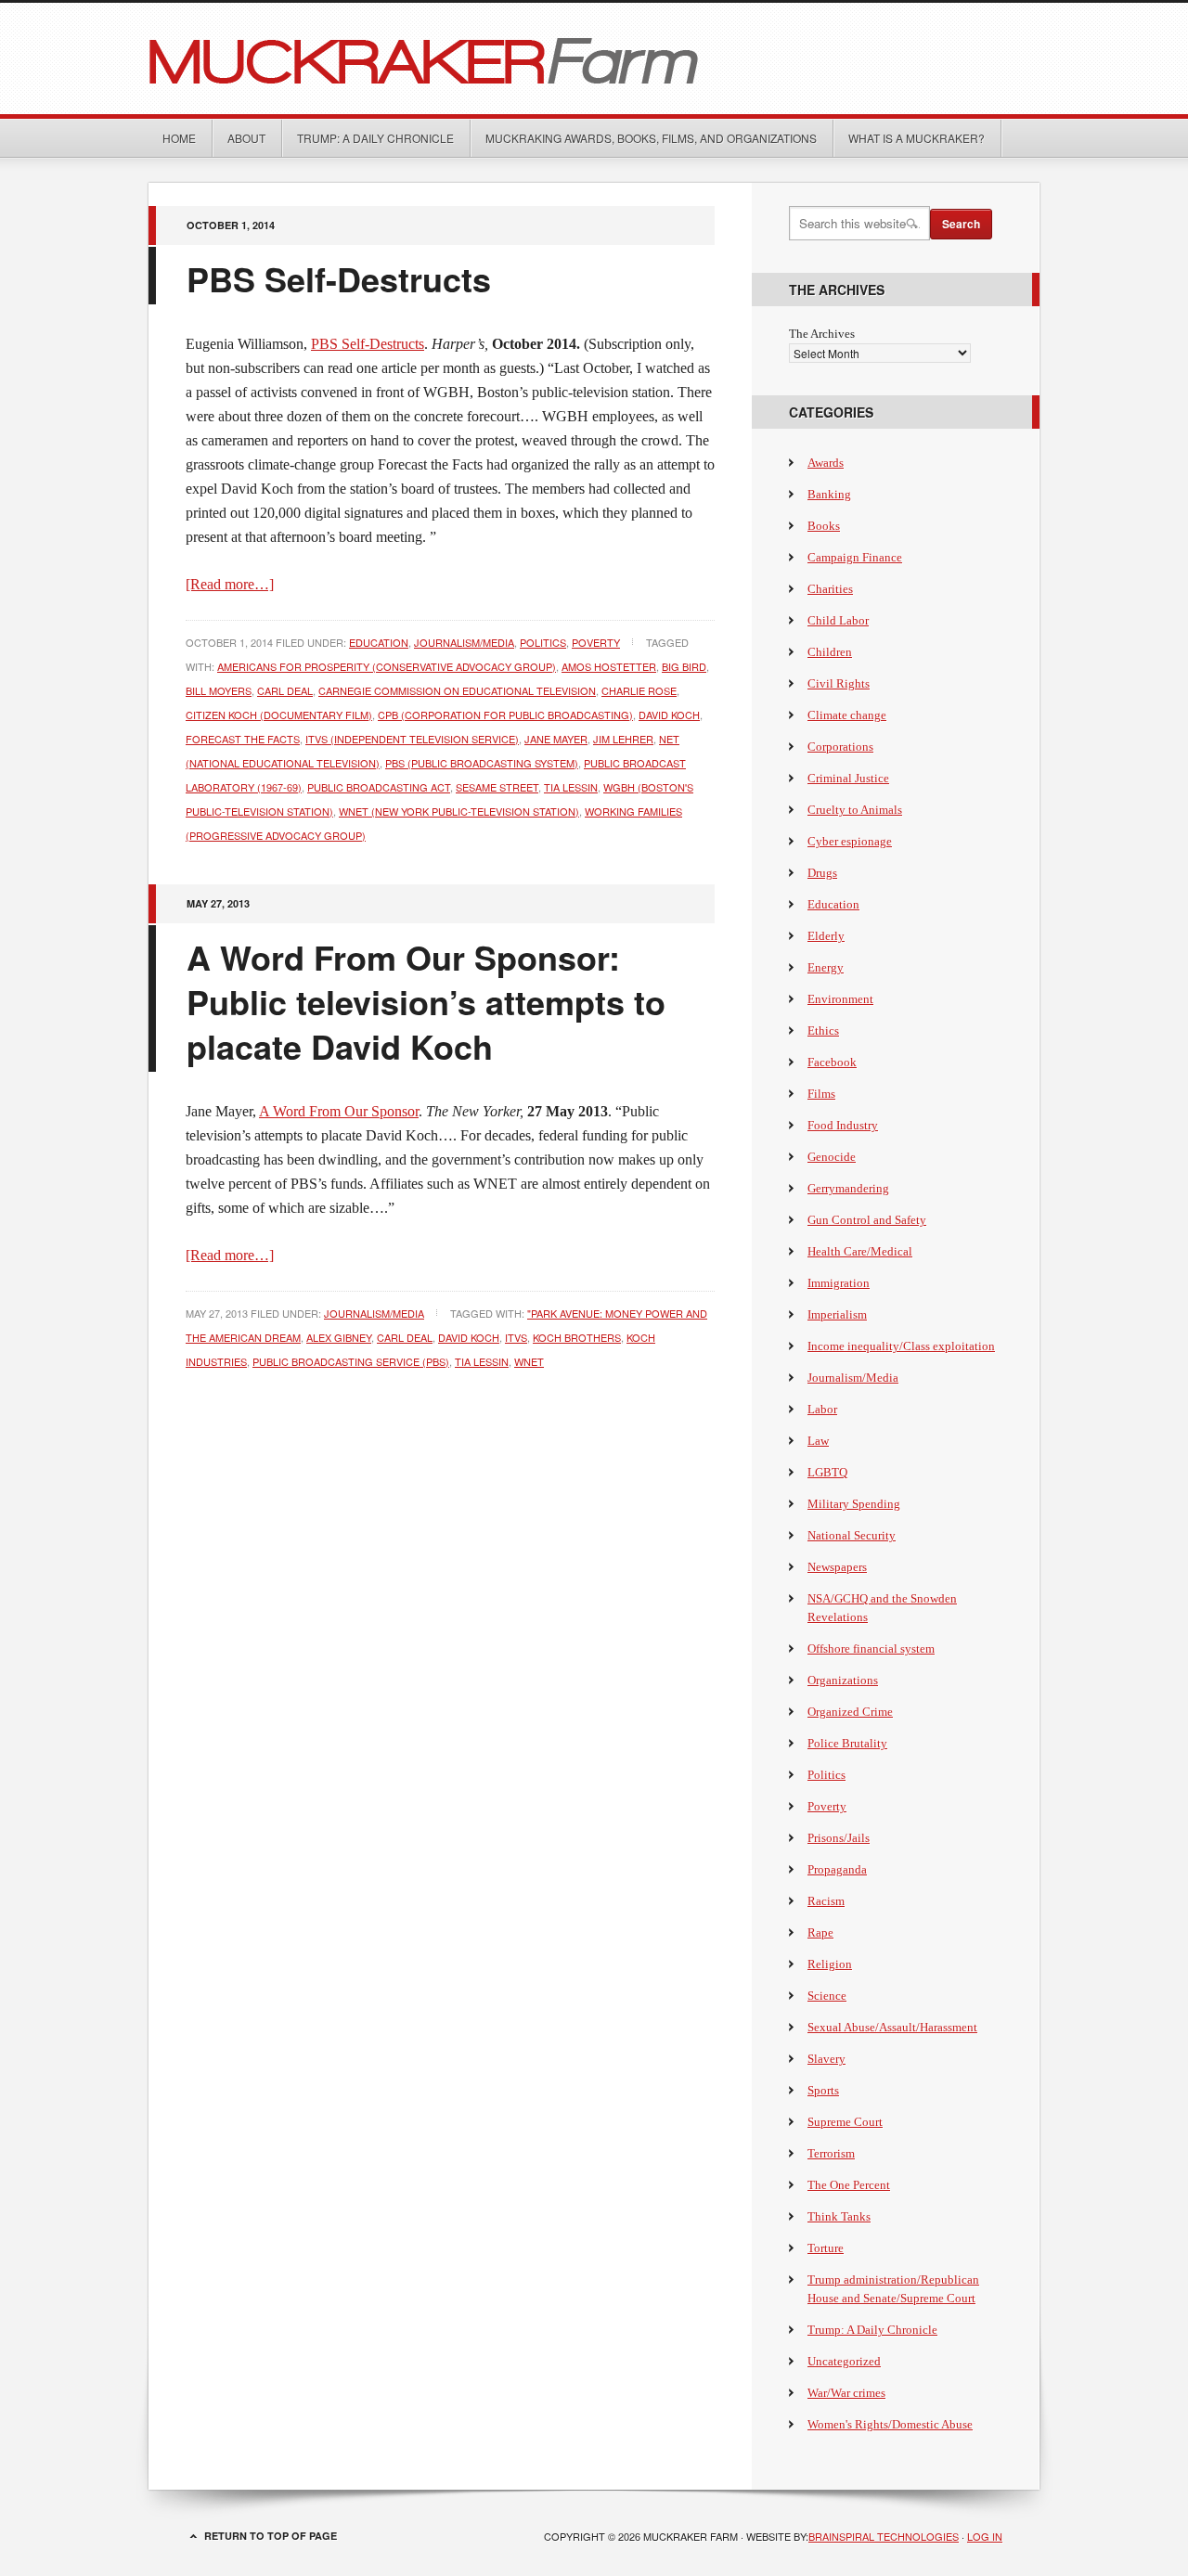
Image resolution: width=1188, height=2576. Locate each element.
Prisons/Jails (839, 1838)
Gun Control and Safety (867, 1220)
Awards (826, 463)
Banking (829, 494)
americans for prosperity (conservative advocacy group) (387, 666)
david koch (669, 715)
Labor (822, 1409)
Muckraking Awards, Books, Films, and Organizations (651, 138)
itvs (516, 1337)
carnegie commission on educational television (457, 690)
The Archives (822, 334)
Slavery (826, 2059)
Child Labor (838, 620)
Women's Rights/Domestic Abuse (890, 2424)
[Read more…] (230, 584)
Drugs (822, 873)
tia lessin (571, 787)
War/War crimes (846, 2393)
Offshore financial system (871, 1649)
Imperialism (837, 1314)
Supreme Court (845, 2122)
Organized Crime (850, 1712)
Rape (820, 1932)
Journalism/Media (464, 642)
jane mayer (556, 739)
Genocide (832, 1157)
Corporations (840, 747)
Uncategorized (844, 2361)
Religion (830, 1964)
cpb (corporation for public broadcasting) (505, 715)
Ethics (823, 1030)
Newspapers (837, 1567)
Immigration (839, 1283)
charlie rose (639, 690)
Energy (826, 967)
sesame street (497, 787)
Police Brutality (847, 1743)
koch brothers (577, 1337)
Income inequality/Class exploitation (901, 1346)
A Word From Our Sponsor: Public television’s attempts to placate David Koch (426, 1001)
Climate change (847, 715)
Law (818, 1441)
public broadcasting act (379, 787)
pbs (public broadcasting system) (482, 763)
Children (830, 652)
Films (821, 1094)
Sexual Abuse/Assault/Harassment (892, 2027)
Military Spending (854, 1504)
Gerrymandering (848, 1188)
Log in (985, 2536)
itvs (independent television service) (412, 739)
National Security (852, 1535)
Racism (826, 1901)
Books (824, 526)
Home (179, 138)
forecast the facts (243, 739)
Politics (543, 642)
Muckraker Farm (594, 58)
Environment (840, 999)
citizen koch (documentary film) (279, 715)
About (246, 138)
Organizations (843, 1680)
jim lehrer (623, 739)
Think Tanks (839, 2216)
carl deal (285, 690)
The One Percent (849, 2185)
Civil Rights (839, 683)
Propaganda (837, 1869)
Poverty (596, 642)
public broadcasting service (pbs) (351, 1361)
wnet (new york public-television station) (459, 811)
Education (379, 642)
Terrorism (831, 2153)
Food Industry (843, 1125)
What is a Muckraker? (917, 138)
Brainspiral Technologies (884, 2536)
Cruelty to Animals (855, 810)
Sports (823, 2090)
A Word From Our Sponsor (339, 1111)
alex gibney (339, 1337)
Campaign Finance (855, 557)
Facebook (832, 1062)
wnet (529, 1361)
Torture (826, 2248)
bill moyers (219, 690)
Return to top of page (271, 2536)
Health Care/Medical (860, 1251)
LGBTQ (827, 1472)
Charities (830, 589)
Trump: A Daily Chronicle (375, 138)
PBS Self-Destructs (339, 278)
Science (827, 1996)
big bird (684, 666)
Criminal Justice (848, 778)
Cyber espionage (850, 841)
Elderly (826, 936)
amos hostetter (609, 666)
